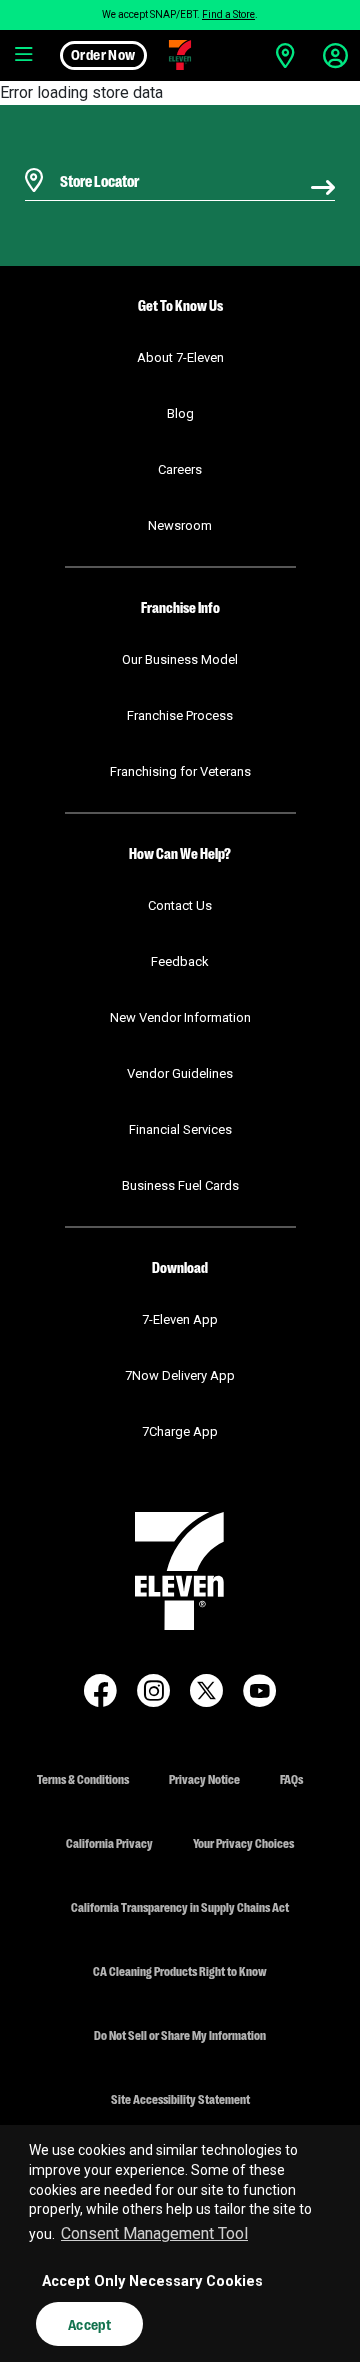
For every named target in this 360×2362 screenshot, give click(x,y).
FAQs (291, 1778)
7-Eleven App (180, 1319)
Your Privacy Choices (243, 1842)
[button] (25, 55)
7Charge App (180, 1431)
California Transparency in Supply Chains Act (180, 1906)
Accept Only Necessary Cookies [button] (152, 2281)
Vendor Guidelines (180, 1073)
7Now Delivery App (180, 1375)
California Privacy (109, 1842)
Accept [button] (89, 2324)
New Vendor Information (180, 1017)
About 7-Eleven (180, 357)
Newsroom (180, 525)
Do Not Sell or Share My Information (180, 2034)
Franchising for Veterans (180, 771)
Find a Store (228, 14)
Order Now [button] (103, 54)
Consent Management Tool (154, 2233)
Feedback (180, 961)
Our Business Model (180, 659)
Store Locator (94, 154)
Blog (180, 413)
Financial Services (180, 1129)
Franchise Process (180, 715)
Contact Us (180, 905)
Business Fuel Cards (180, 1185)
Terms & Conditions (83, 1778)
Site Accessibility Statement (180, 2098)
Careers (180, 469)
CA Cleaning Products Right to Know (180, 1970)
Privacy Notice (204, 1778)
